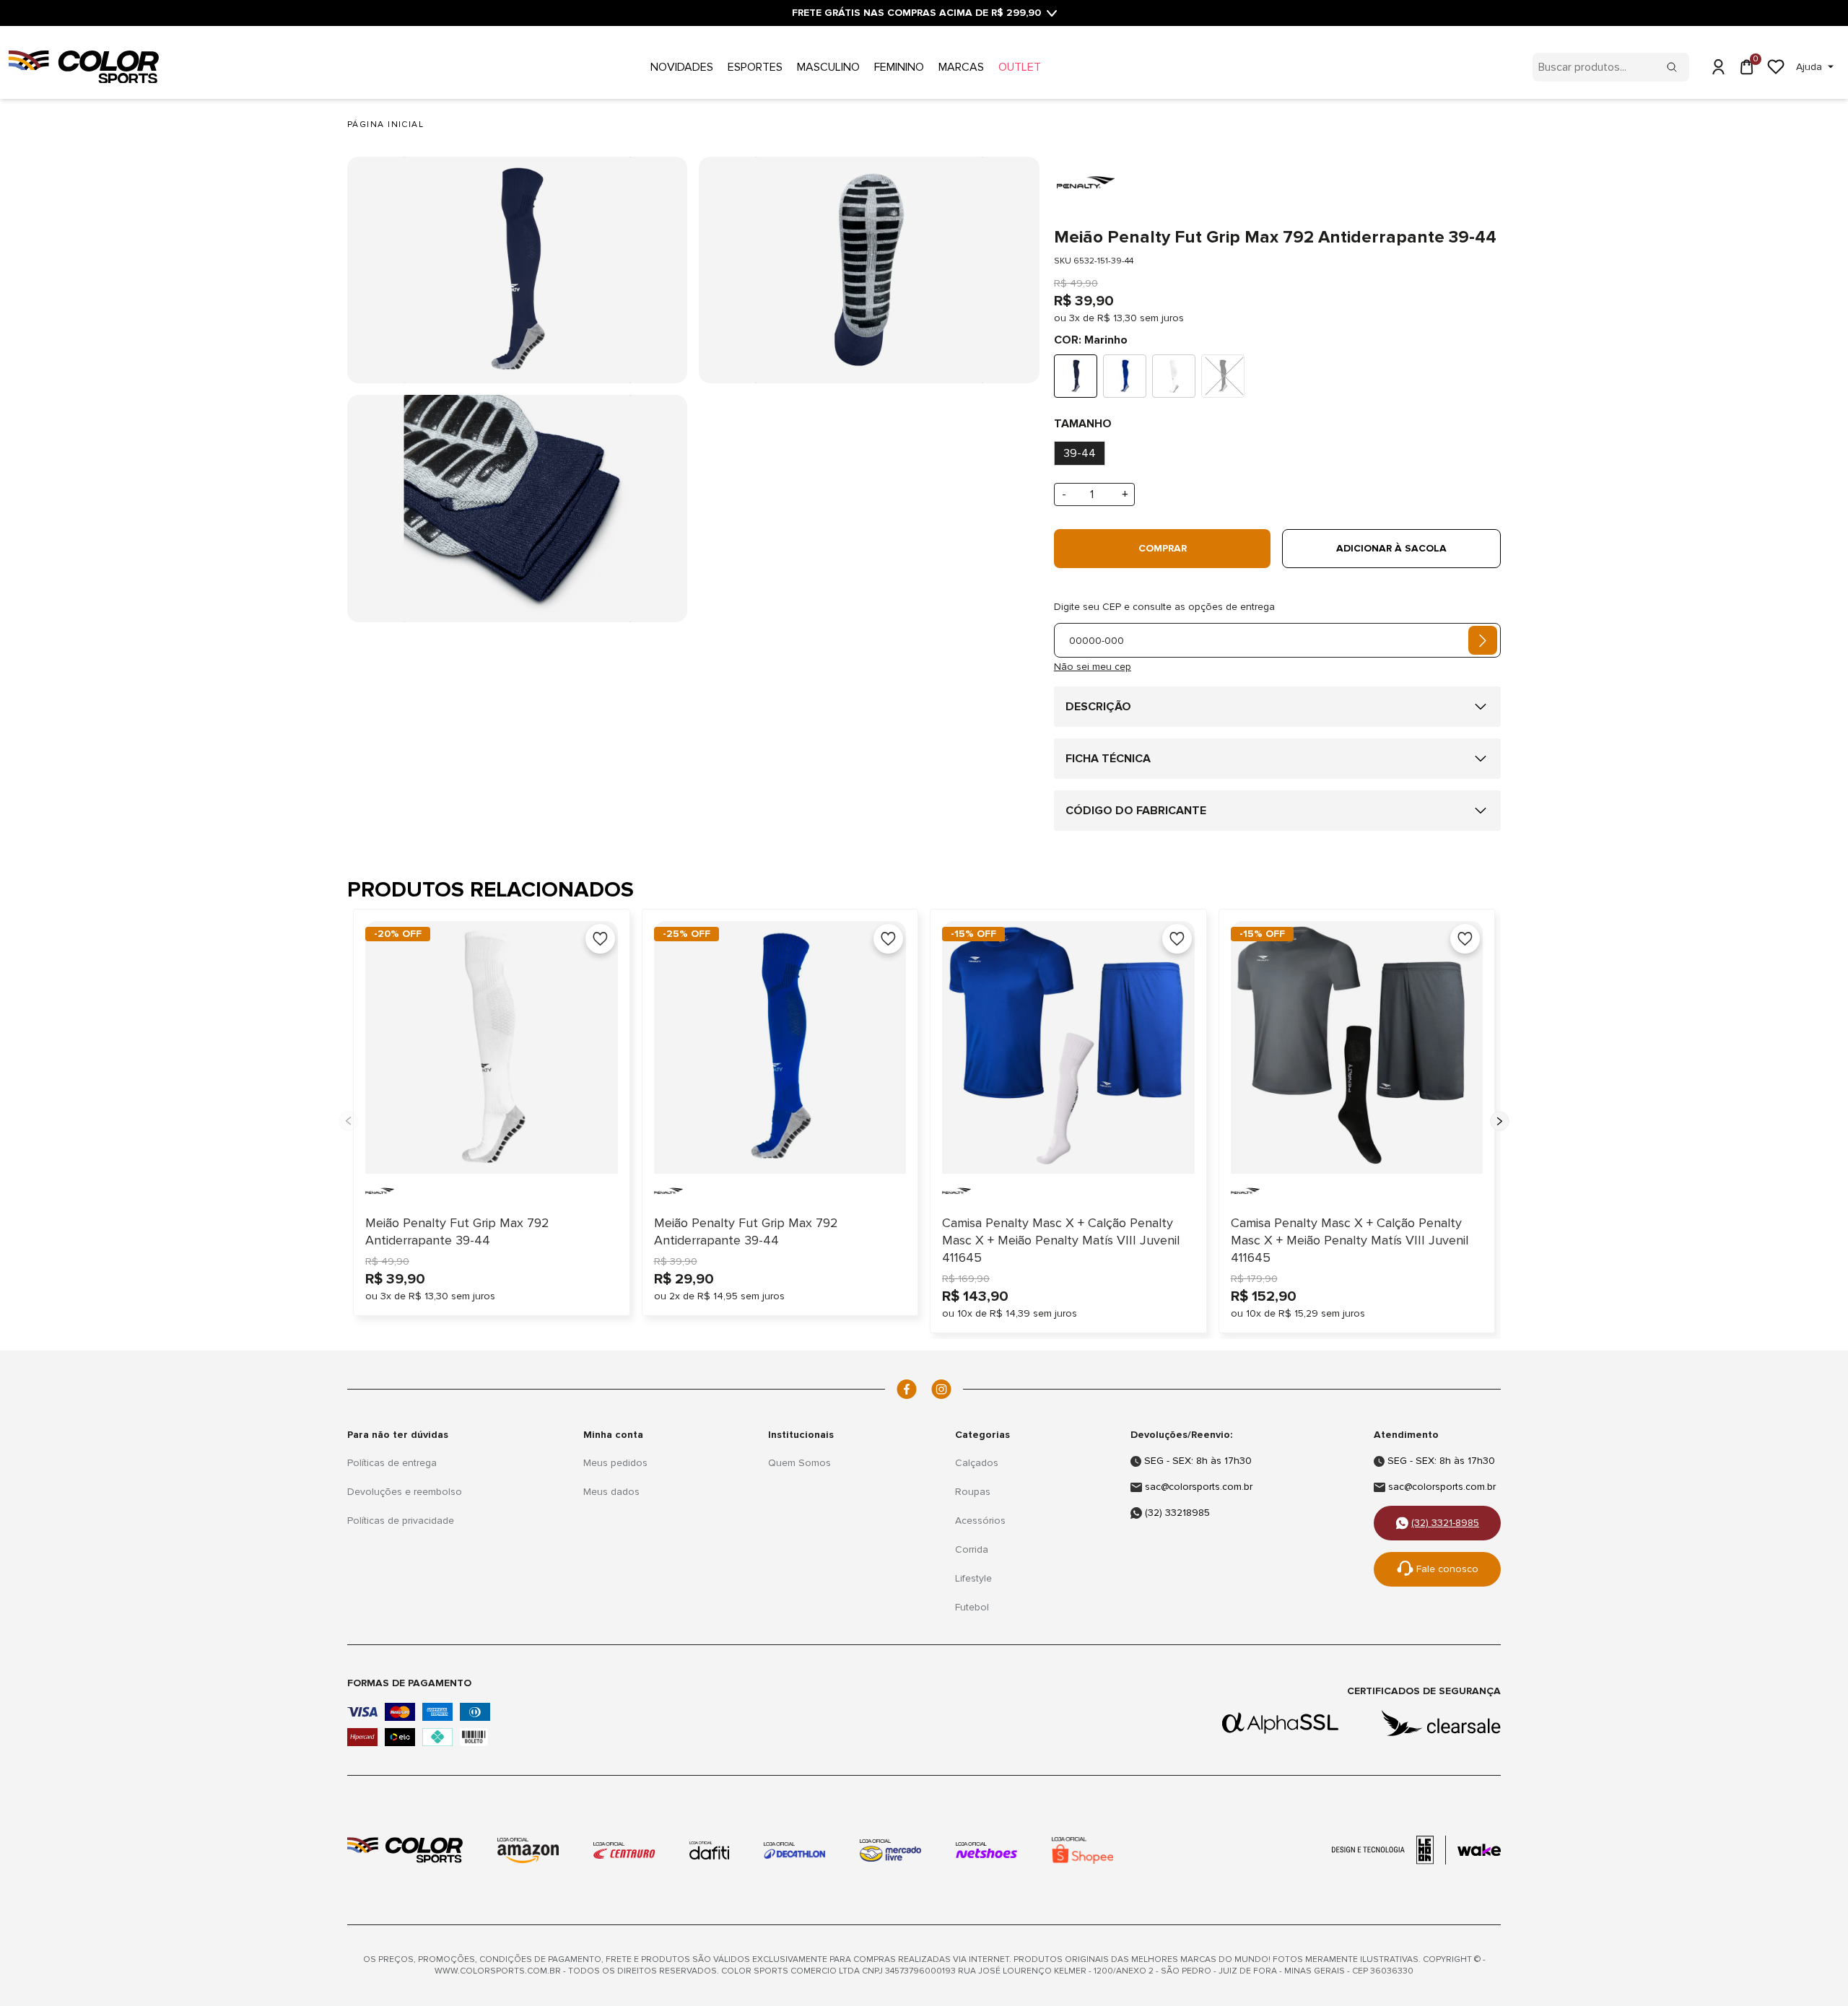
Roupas (973, 1492)
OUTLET (1020, 67)
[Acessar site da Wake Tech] (1479, 1850)
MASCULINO (828, 67)
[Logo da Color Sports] (405, 1850)
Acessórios (980, 1521)
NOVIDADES (682, 67)
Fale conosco (1447, 1569)
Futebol (972, 1607)
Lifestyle (973, 1578)
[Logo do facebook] (907, 1389)
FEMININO (899, 67)
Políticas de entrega (392, 1463)
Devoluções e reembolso (405, 1492)
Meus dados (611, 1492)
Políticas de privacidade (401, 1521)
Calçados (977, 1463)
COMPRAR (1163, 548)
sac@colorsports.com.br (1199, 1487)
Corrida (972, 1549)
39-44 (1080, 453)
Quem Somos (799, 1463)
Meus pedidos (615, 1463)
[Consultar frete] (1483, 640)
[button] (1500, 1121)
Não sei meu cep (1093, 667)
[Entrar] (1718, 67)
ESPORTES (755, 67)
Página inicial (385, 125)
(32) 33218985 (1177, 1513)
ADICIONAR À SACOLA (1391, 548)
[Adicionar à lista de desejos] (600, 939)
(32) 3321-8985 (1445, 1523)
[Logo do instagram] (941, 1389)
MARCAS (961, 67)
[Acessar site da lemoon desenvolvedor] (1389, 1850)
